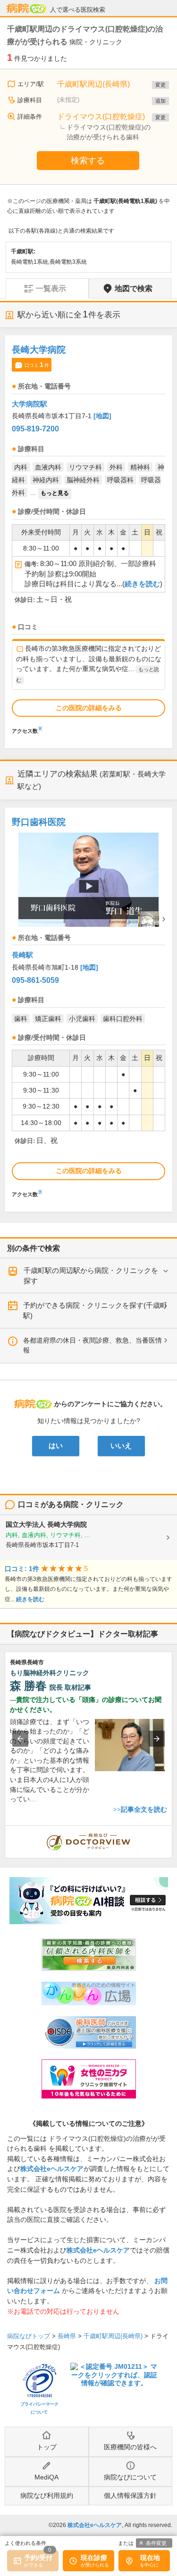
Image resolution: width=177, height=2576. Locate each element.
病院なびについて (130, 2477)
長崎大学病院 (39, 350)
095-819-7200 (35, 429)
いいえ (121, 1446)
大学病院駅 (29, 404)
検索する (88, 161)
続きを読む (142, 584)
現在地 (150, 2558)
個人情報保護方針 (130, 2495)
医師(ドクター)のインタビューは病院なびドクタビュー (172, 1831)
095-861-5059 (35, 980)
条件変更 (156, 2543)
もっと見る (55, 493)
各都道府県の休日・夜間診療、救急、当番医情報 (93, 1345)
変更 (160, 85)
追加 (160, 101)
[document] (88, 537)
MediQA (46, 2477)
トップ (47, 2447)
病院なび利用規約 (47, 2495)
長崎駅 (22, 955)
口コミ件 (37, 365)
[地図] (102, 416)
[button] (20, 1739)
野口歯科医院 (39, 822)
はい (56, 1446)
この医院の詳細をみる (89, 708)
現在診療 (94, 2558)
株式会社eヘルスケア (52, 2169)
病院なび (26, 8)
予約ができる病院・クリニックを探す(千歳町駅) (95, 1310)
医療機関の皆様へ (130, 2447)
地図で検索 (134, 288)
